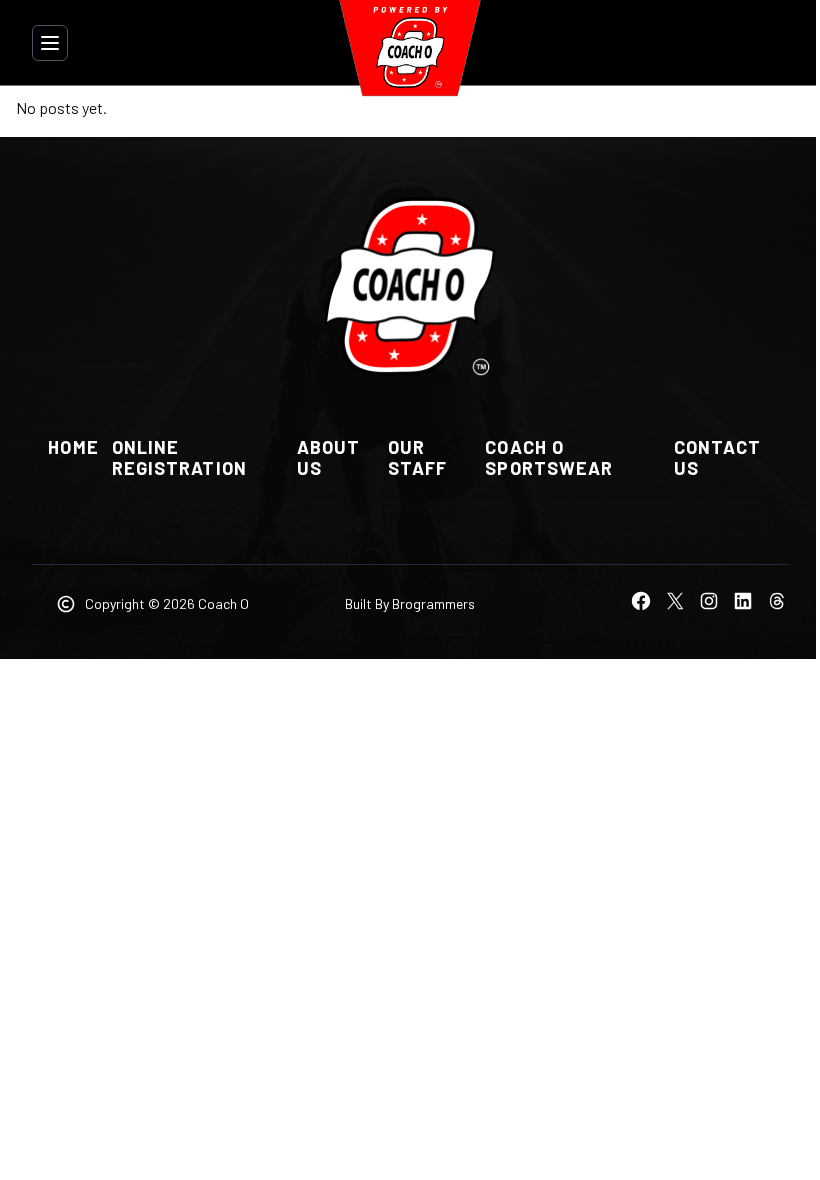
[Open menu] (50, 43)
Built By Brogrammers (410, 603)
